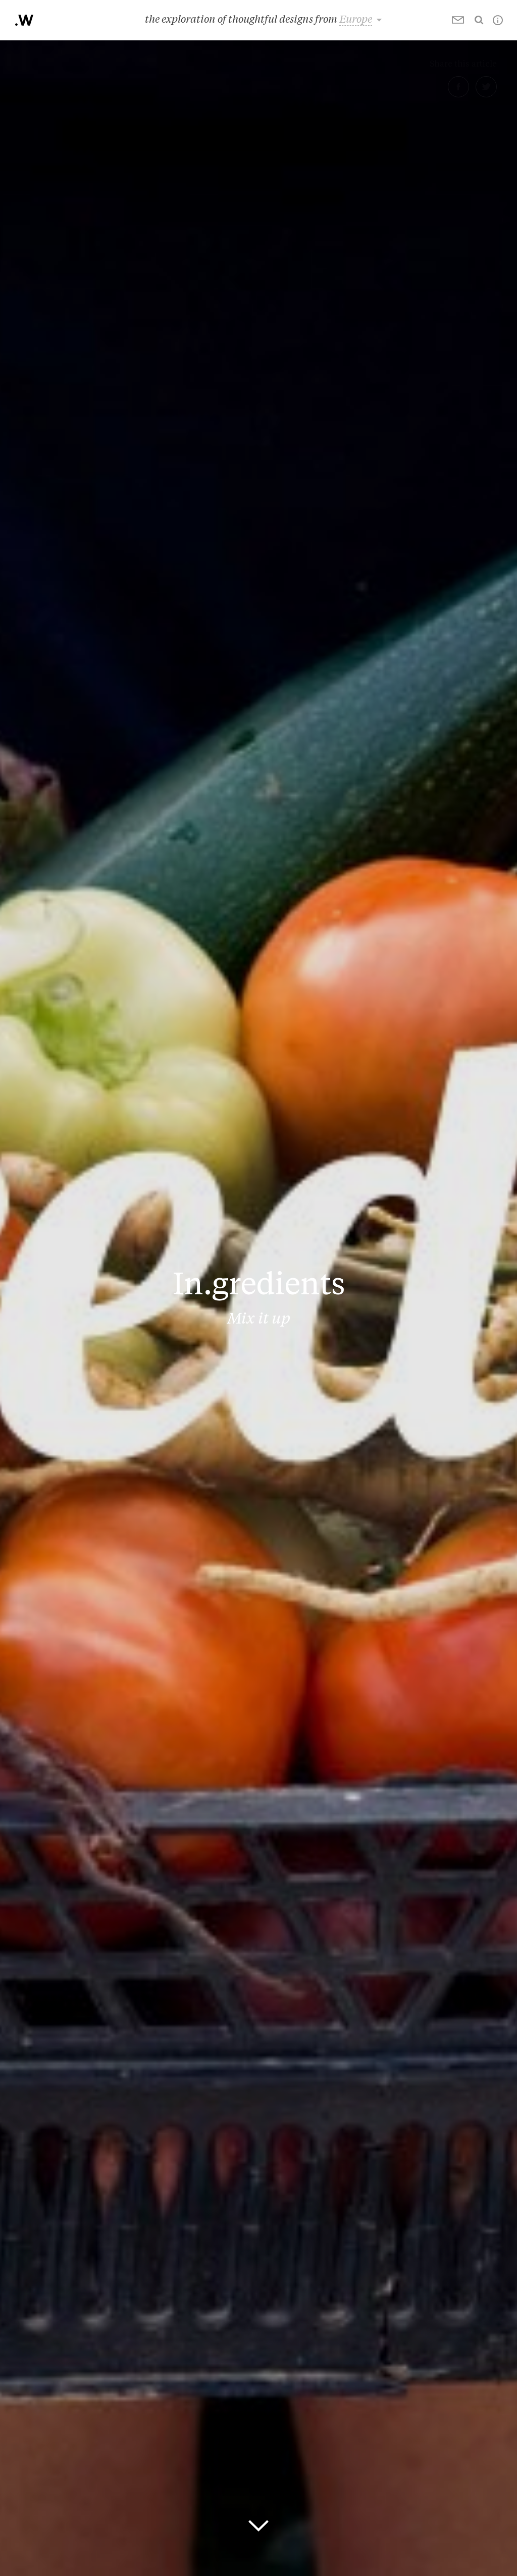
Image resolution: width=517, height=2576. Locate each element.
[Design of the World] (24, 20)
